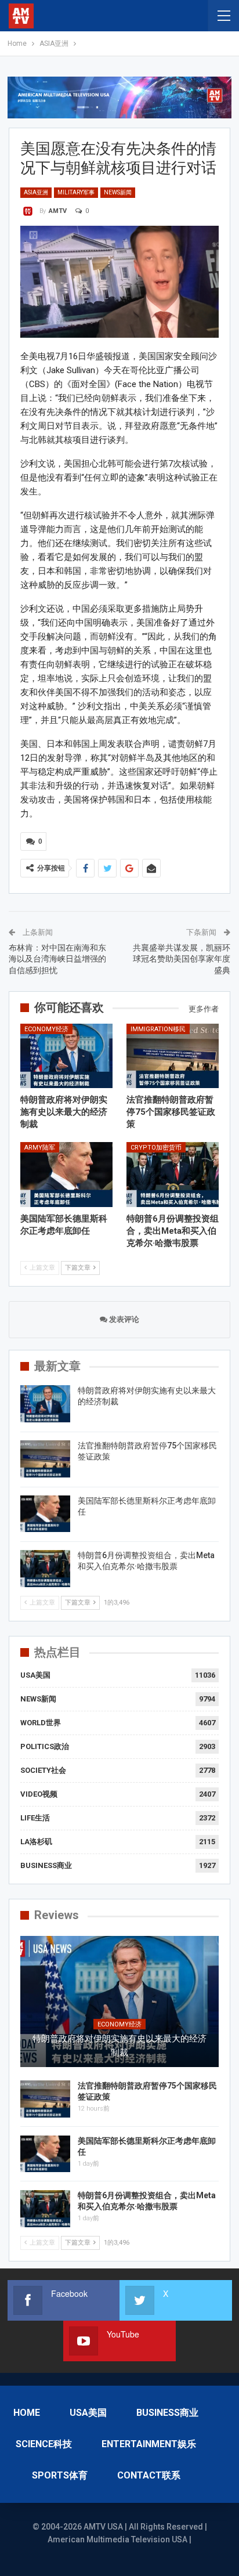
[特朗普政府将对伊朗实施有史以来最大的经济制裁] (66, 1056)
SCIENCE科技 (44, 2444)
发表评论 (123, 1319)
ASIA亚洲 (36, 192)
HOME (27, 2413)
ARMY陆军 (40, 1148)
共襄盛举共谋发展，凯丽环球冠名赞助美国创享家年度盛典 (182, 959)
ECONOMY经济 (46, 1029)
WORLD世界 (41, 1723)
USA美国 (35, 1675)
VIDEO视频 (39, 1794)
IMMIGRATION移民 (158, 1029)
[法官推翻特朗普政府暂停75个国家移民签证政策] (173, 1056)
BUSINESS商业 (46, 1865)
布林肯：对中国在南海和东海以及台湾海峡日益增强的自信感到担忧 (57, 959)
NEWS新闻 (118, 192)
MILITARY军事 (76, 192)
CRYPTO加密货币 (156, 1148)
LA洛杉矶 (36, 1842)
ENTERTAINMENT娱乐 (149, 2444)
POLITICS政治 (45, 1746)
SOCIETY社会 (43, 1770)
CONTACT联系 (149, 2475)
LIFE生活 (35, 1818)
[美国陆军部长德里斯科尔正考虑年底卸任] (66, 1174)
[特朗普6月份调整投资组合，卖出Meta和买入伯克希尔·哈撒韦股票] (173, 1174)
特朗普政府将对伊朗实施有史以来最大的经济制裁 (119, 2046)
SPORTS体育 (60, 2475)
